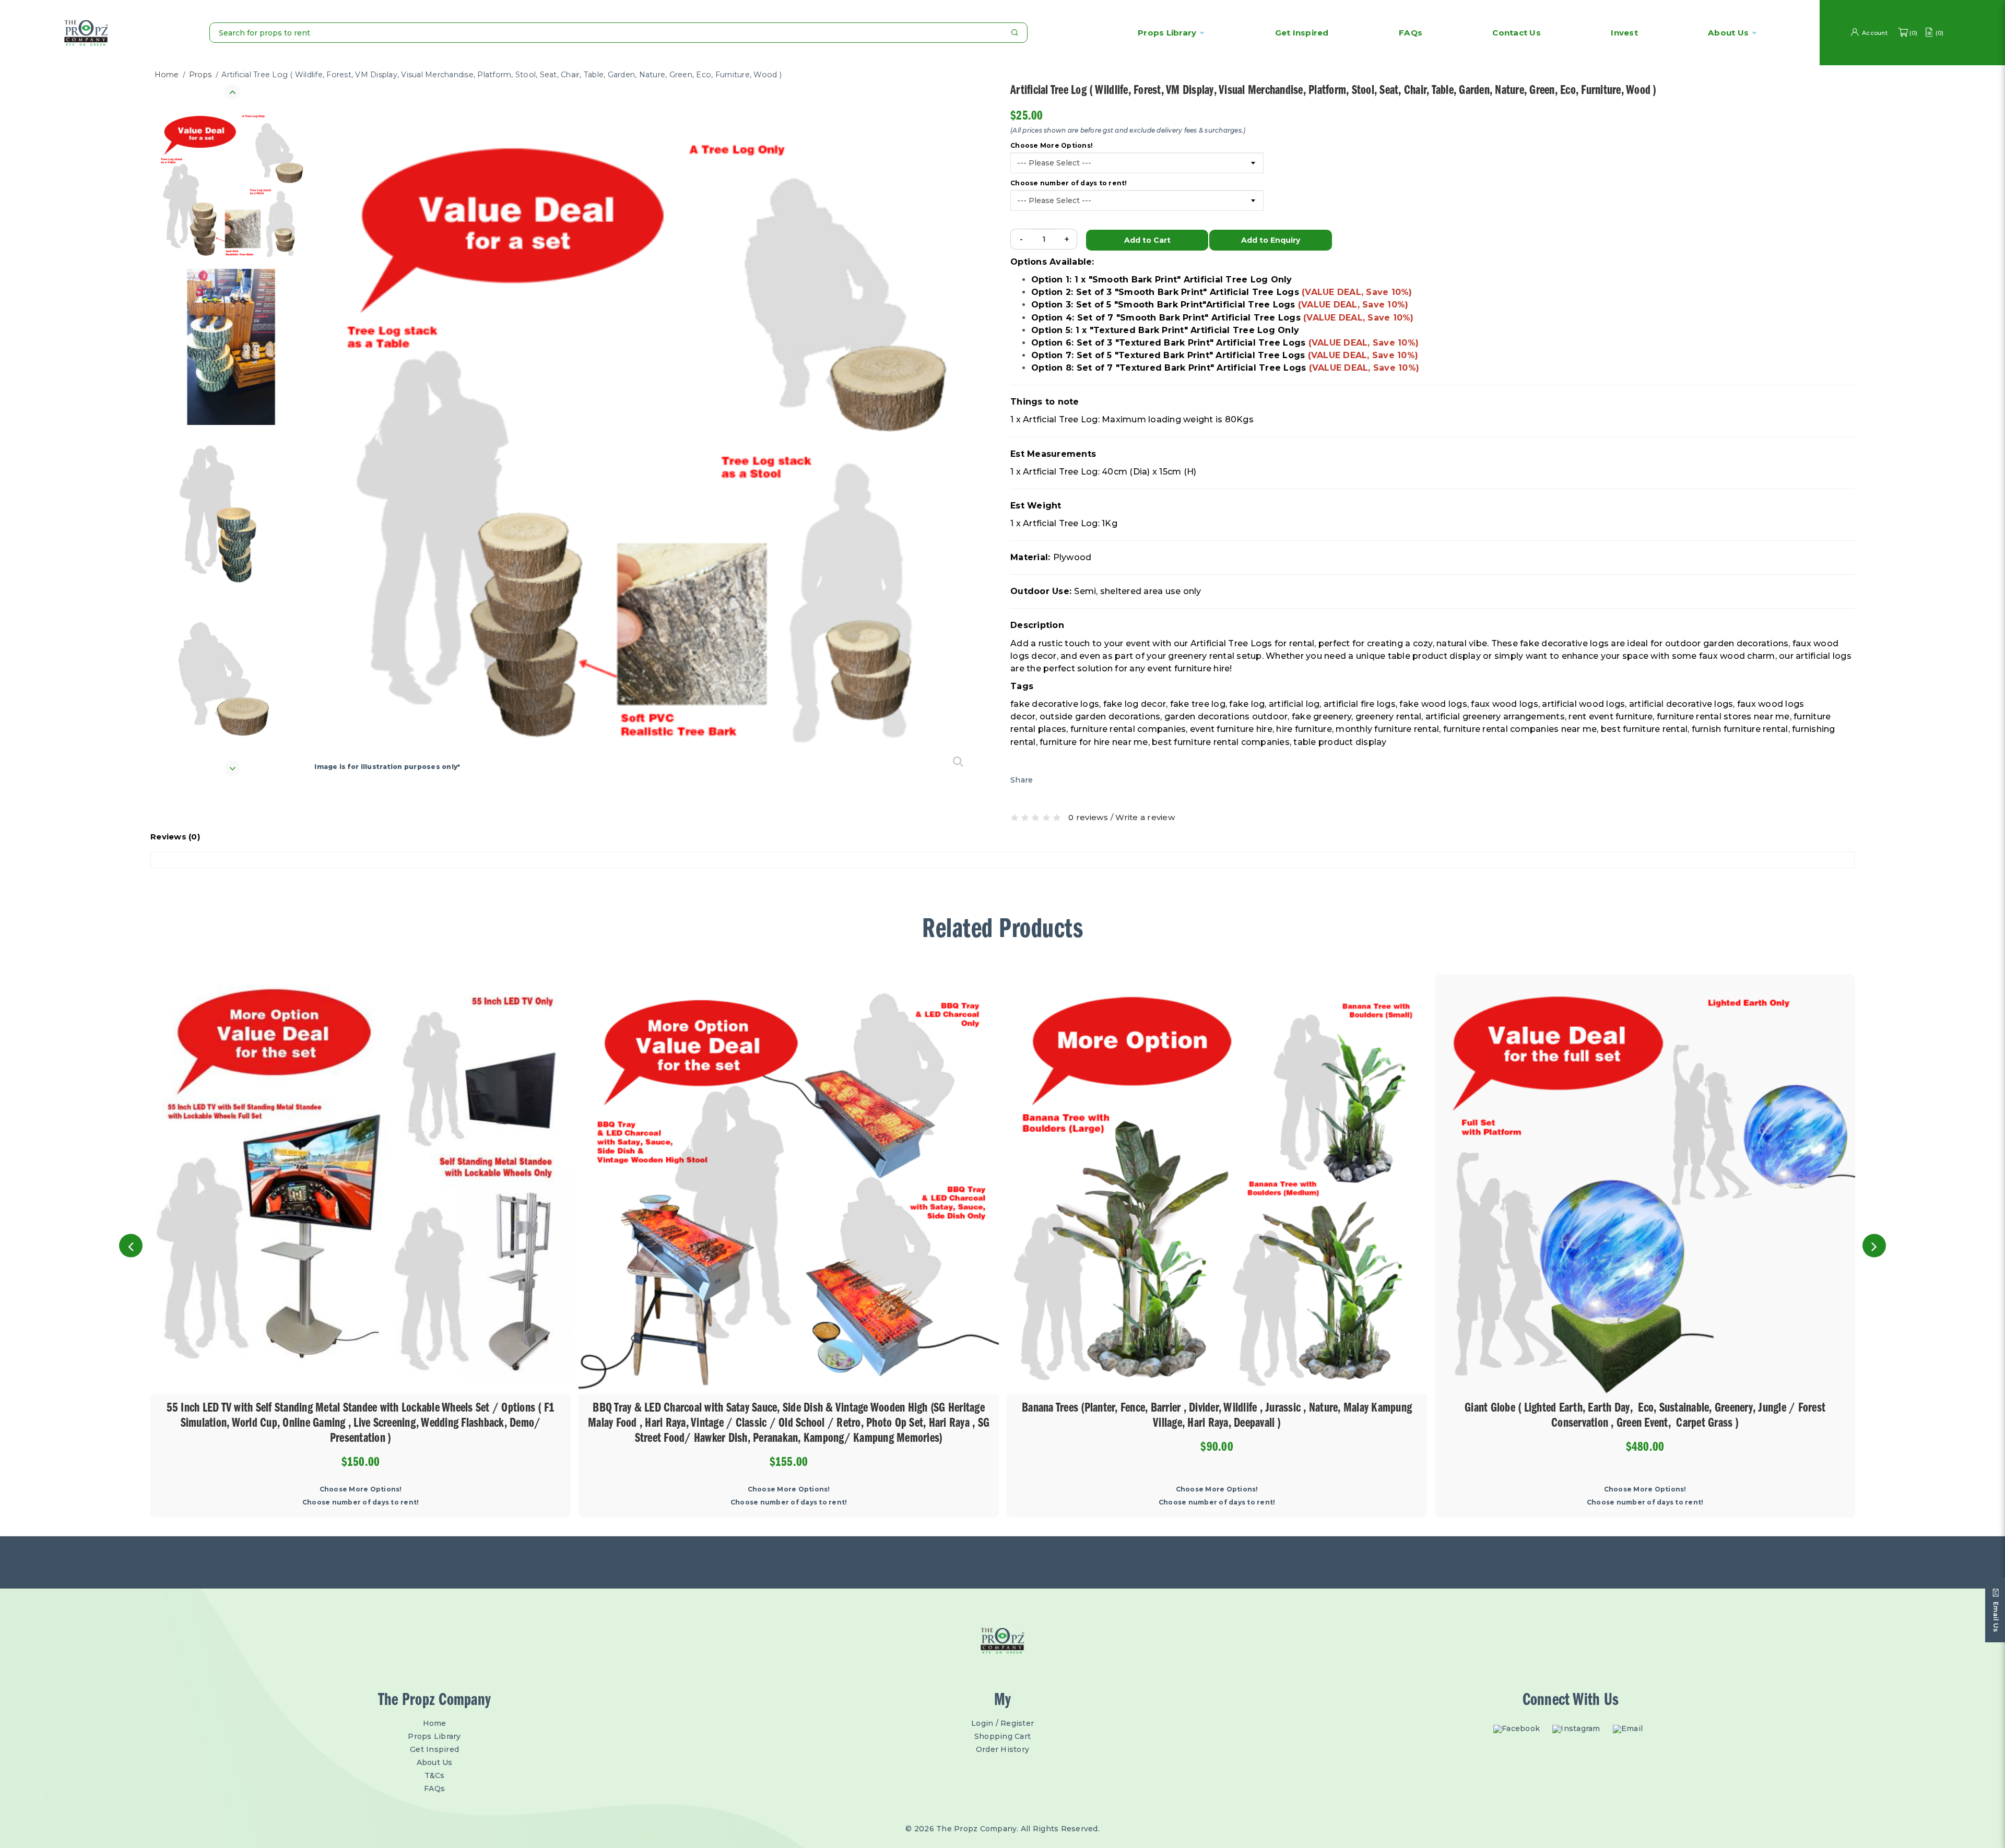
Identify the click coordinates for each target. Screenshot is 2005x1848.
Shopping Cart (1002, 1736)
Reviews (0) (175, 837)
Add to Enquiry (1271, 240)
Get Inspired (434, 1749)
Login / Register (1002, 1723)
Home (167, 75)
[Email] (1630, 1729)
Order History (1002, 1749)
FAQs (434, 1788)
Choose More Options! (1052, 146)
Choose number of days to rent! (1069, 183)
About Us (435, 1762)
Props (200, 75)
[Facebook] (1519, 1729)
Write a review (1145, 817)
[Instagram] (1579, 1729)
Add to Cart (1147, 240)
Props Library (1167, 33)
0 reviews (1088, 817)
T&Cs (435, 1775)
